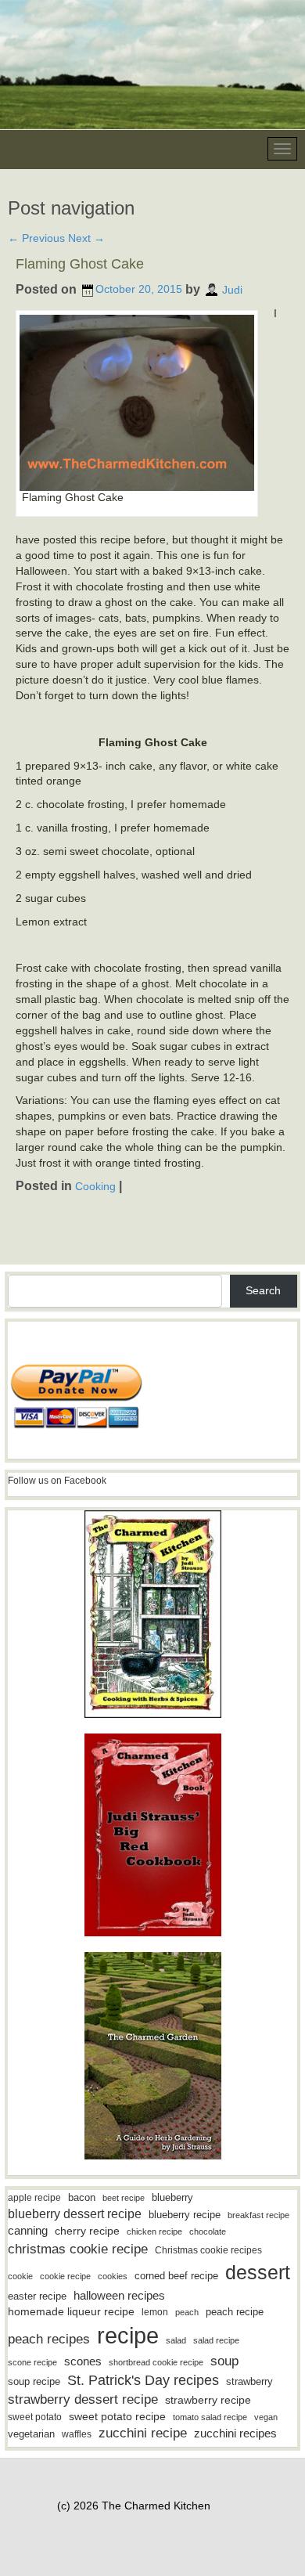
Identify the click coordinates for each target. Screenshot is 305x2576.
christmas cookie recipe (78, 2249)
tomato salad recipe (210, 2417)
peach (187, 2312)
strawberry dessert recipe (83, 2399)
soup (224, 2361)
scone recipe (32, 2362)
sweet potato (35, 2417)
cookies (113, 2276)
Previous (36, 238)
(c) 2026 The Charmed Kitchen (134, 2506)
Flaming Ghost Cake (80, 264)
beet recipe (124, 2198)
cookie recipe (65, 2276)
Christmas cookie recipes (208, 2250)
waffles (77, 2434)
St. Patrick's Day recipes (143, 2380)
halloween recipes (119, 2295)
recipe (128, 2335)
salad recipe (216, 2340)
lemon (155, 2312)
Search (263, 1290)
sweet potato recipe (117, 2417)
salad (176, 2340)
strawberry (249, 2381)
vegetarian (31, 2434)
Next (86, 238)
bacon (82, 2197)
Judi (232, 289)
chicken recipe (154, 2231)
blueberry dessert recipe (75, 2213)
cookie (20, 2276)
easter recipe (37, 2296)
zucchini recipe (143, 2433)
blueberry (172, 2197)
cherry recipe (87, 2231)
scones (83, 2361)
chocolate (208, 2231)
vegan (266, 2417)
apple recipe (34, 2198)
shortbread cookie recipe (156, 2362)
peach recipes (49, 2339)
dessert (258, 2272)
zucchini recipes (235, 2433)
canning (28, 2231)
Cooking (95, 1186)
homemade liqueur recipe (71, 2311)
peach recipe (235, 2312)
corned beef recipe (176, 2276)
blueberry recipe (185, 2215)
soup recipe (34, 2381)
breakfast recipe (258, 2215)
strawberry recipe (208, 2400)
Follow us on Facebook (57, 1481)
